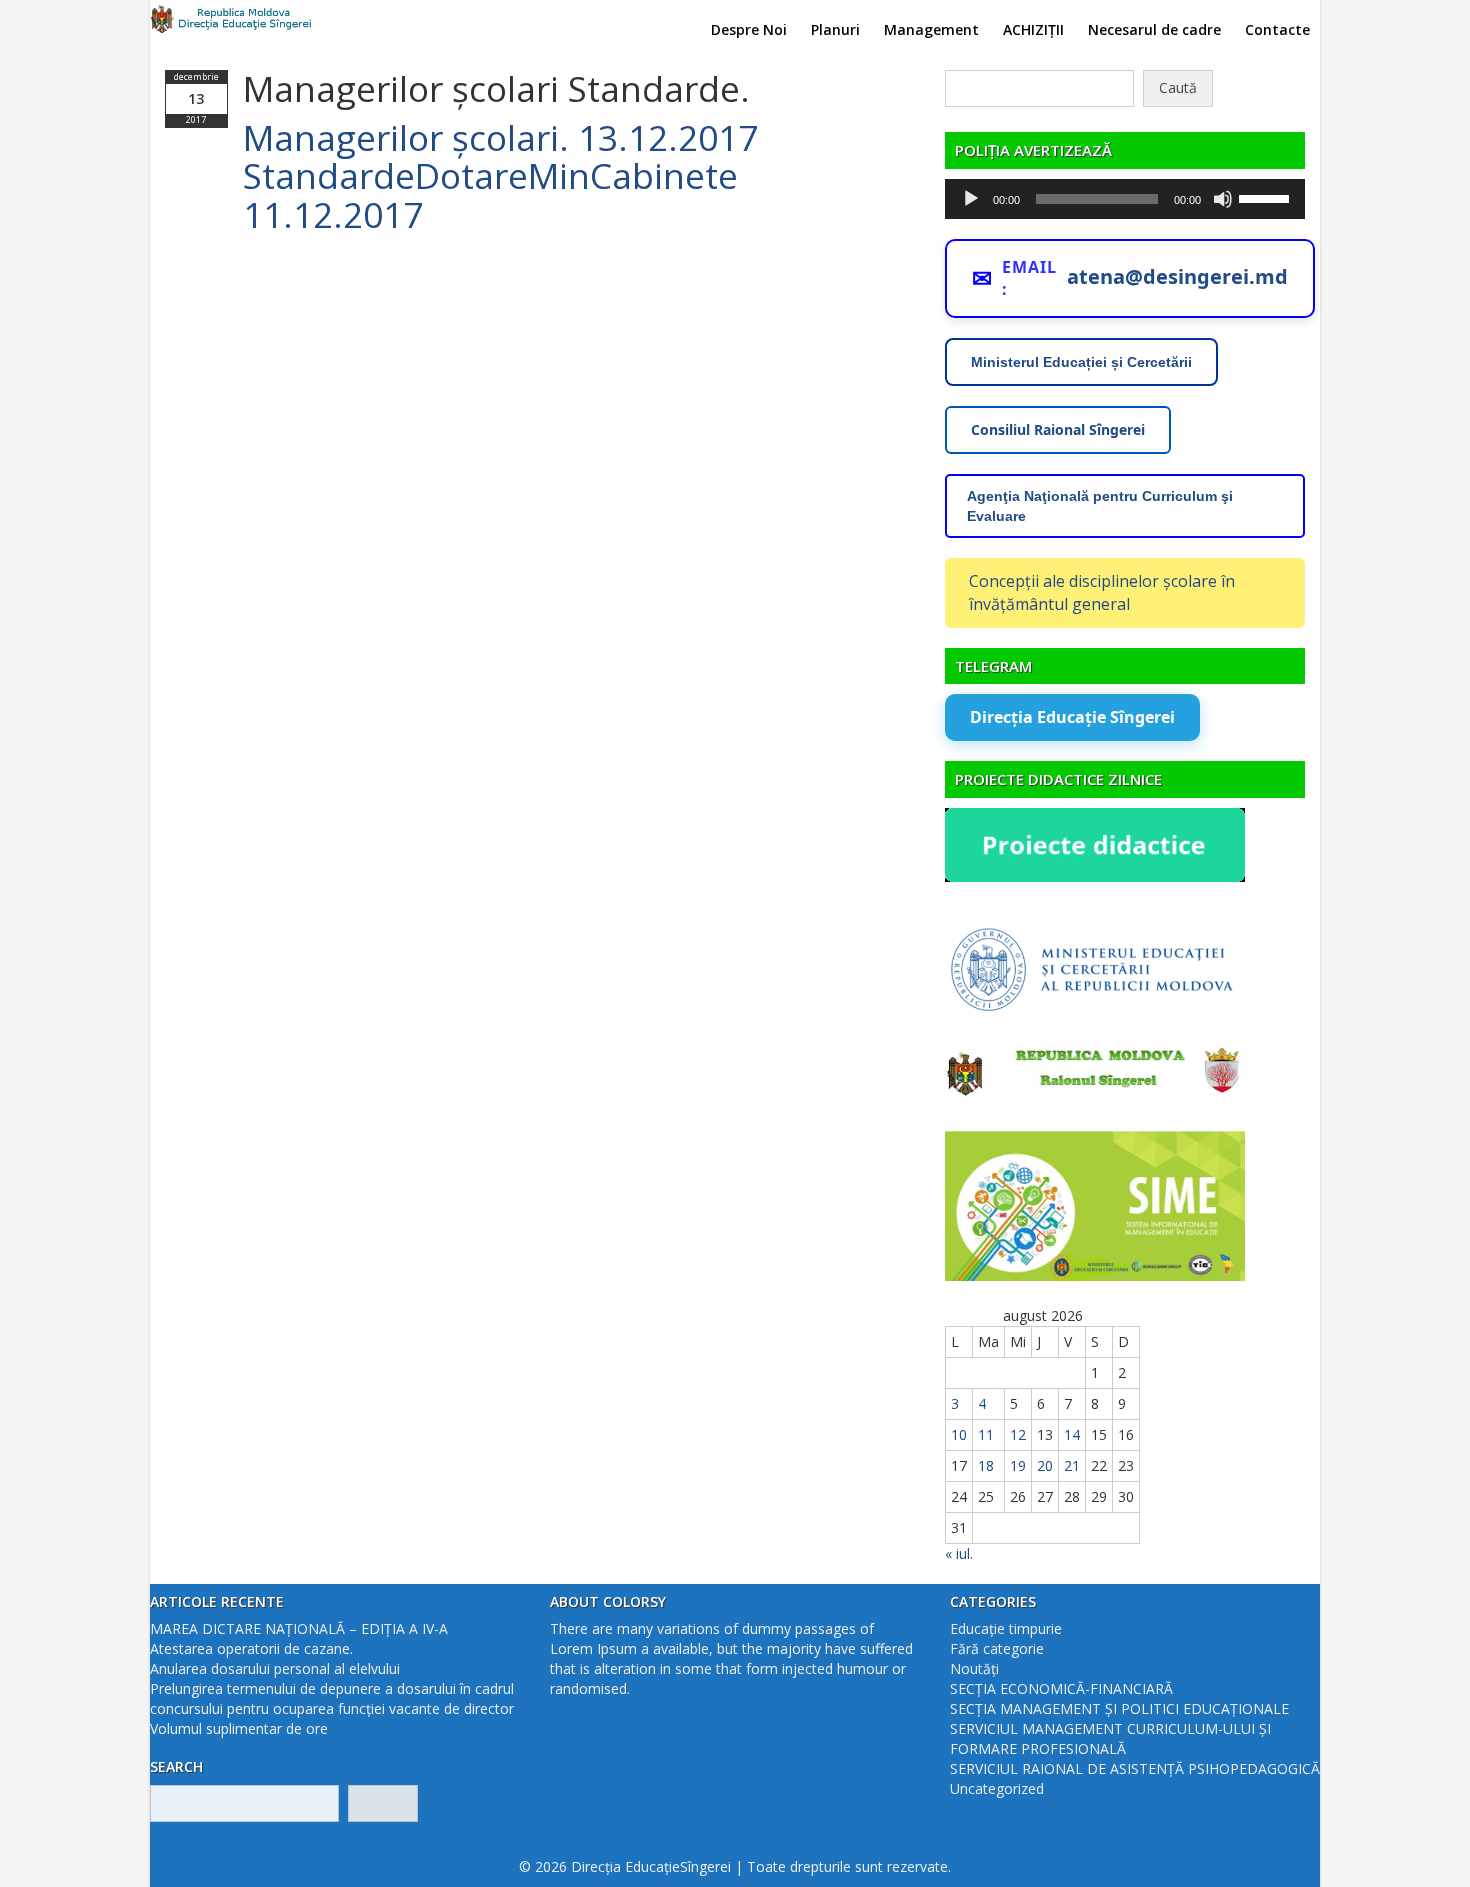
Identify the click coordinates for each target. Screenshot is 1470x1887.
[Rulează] (971, 199)
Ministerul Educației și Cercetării (1081, 362)
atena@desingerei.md (1177, 276)
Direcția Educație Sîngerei (1072, 717)
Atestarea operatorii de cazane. (251, 1648)
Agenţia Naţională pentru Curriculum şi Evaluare (1100, 506)
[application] (1125, 199)
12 (1018, 1434)
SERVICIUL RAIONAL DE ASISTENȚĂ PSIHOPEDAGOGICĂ (1135, 1768)
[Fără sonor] (1223, 199)
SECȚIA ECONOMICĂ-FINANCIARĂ (1061, 1688)
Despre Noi (749, 29)
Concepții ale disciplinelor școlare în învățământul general (1102, 592)
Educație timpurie (1006, 1628)
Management (931, 29)
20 (1045, 1465)
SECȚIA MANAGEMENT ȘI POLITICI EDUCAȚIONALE (1119, 1708)
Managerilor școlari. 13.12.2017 (500, 137)
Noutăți (974, 1668)
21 (1072, 1465)
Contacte (1277, 29)
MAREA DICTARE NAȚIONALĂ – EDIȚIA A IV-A (299, 1628)
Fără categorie (997, 1648)
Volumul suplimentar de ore (239, 1728)
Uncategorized (997, 1788)
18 (986, 1465)
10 (959, 1434)
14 (1072, 1434)
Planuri (835, 29)
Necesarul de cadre (1154, 29)
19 (1018, 1465)
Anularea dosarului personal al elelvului (275, 1668)
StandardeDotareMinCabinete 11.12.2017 (490, 195)
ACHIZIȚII (1033, 29)
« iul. (959, 1553)
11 (986, 1434)
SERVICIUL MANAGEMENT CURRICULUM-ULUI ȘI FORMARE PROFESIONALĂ (1110, 1738)
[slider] (1267, 197)
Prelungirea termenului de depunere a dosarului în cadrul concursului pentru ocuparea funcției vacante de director (332, 1698)
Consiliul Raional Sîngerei (1058, 429)
